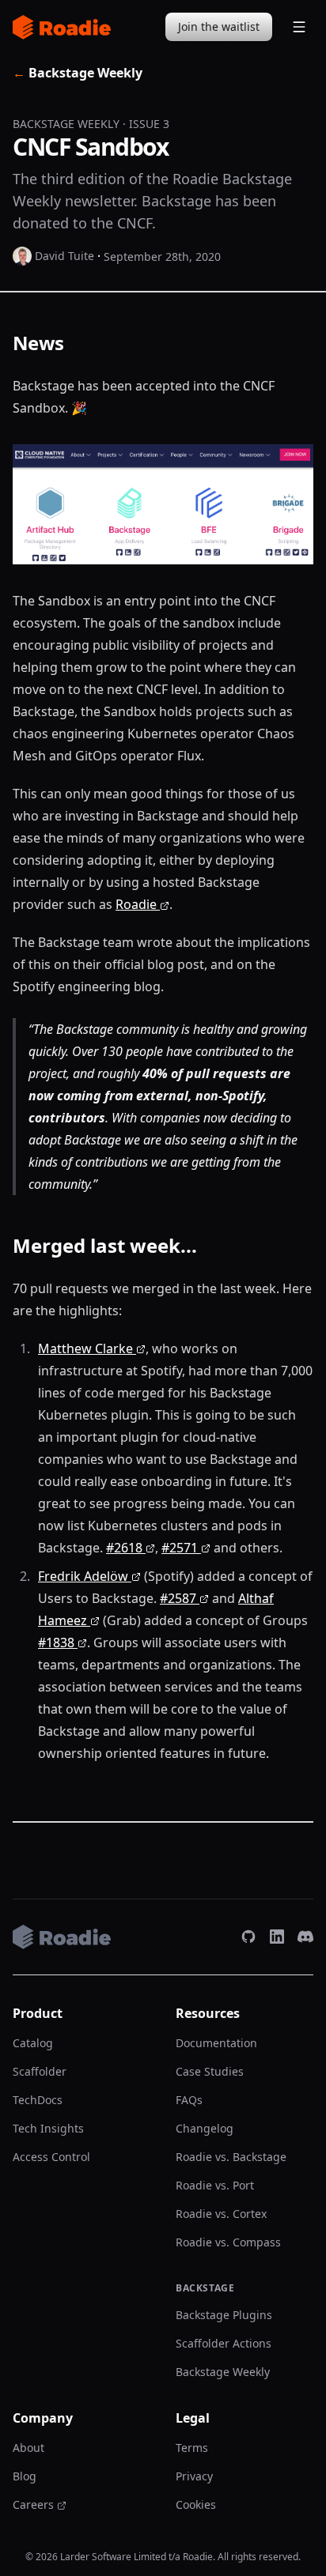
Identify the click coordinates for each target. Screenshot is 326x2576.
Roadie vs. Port (215, 2185)
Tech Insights (48, 2128)
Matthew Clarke (85, 1348)
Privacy (194, 2476)
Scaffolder (40, 2071)
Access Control (51, 2157)
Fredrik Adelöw (83, 1576)
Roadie (136, 904)
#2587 (178, 1598)
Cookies (196, 2504)
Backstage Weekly (78, 73)
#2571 (180, 1548)
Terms (192, 2448)
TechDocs (38, 2100)
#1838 (56, 1643)
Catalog (33, 2043)
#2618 (124, 1548)
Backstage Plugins (224, 2315)
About (28, 2448)
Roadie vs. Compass (228, 2242)
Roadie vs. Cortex (221, 2214)
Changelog (205, 2128)
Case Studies (210, 2071)
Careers (33, 2504)
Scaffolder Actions (224, 2343)
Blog (25, 2476)
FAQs (189, 2100)
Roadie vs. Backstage (231, 2157)
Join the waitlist (219, 26)
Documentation (216, 2043)
